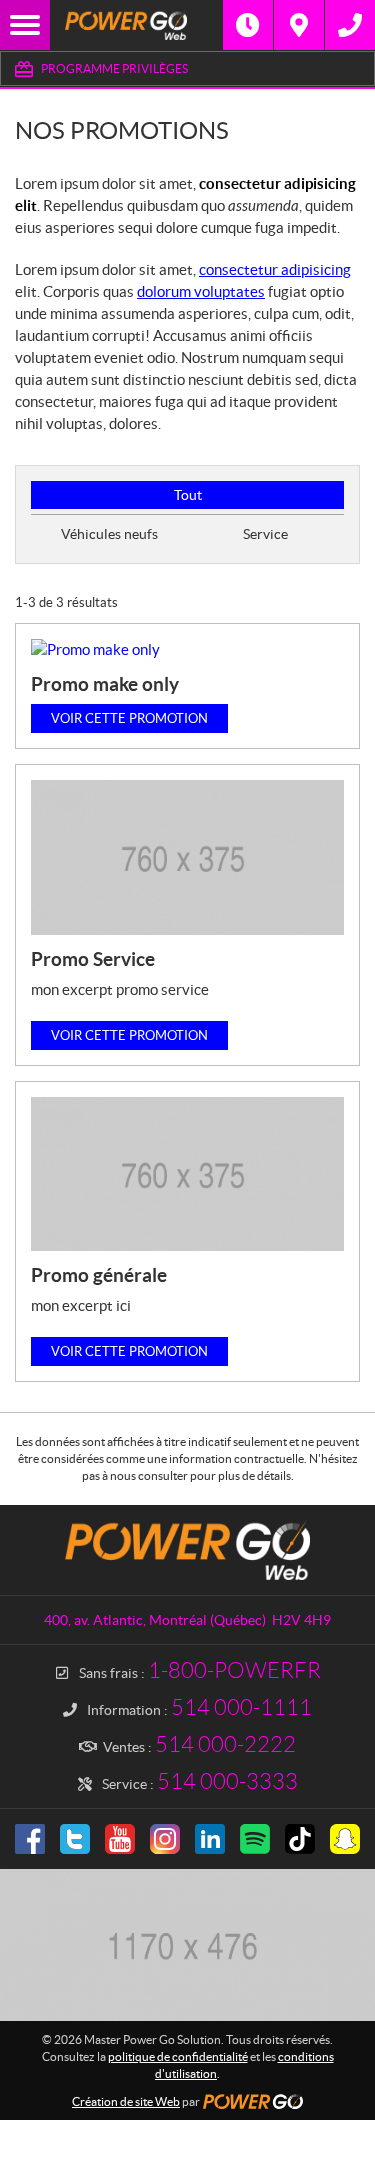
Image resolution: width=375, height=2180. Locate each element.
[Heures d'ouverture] (248, 25)
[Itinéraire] (299, 25)
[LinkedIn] (210, 1839)
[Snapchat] (345, 1839)
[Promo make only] (187, 649)
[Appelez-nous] (350, 25)
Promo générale (99, 1275)
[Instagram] (165, 1839)
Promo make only (105, 684)
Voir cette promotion (129, 718)
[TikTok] (300, 1839)
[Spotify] (255, 1839)
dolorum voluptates (201, 291)
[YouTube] (120, 1839)
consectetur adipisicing (275, 269)
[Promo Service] (187, 857)
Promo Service (93, 959)
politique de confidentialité (178, 2056)
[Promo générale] (187, 1174)
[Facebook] (30, 1839)
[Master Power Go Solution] (136, 25)
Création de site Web (126, 2101)
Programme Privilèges (114, 68)
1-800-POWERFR (234, 1670)
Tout (188, 495)
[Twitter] (75, 1839)
